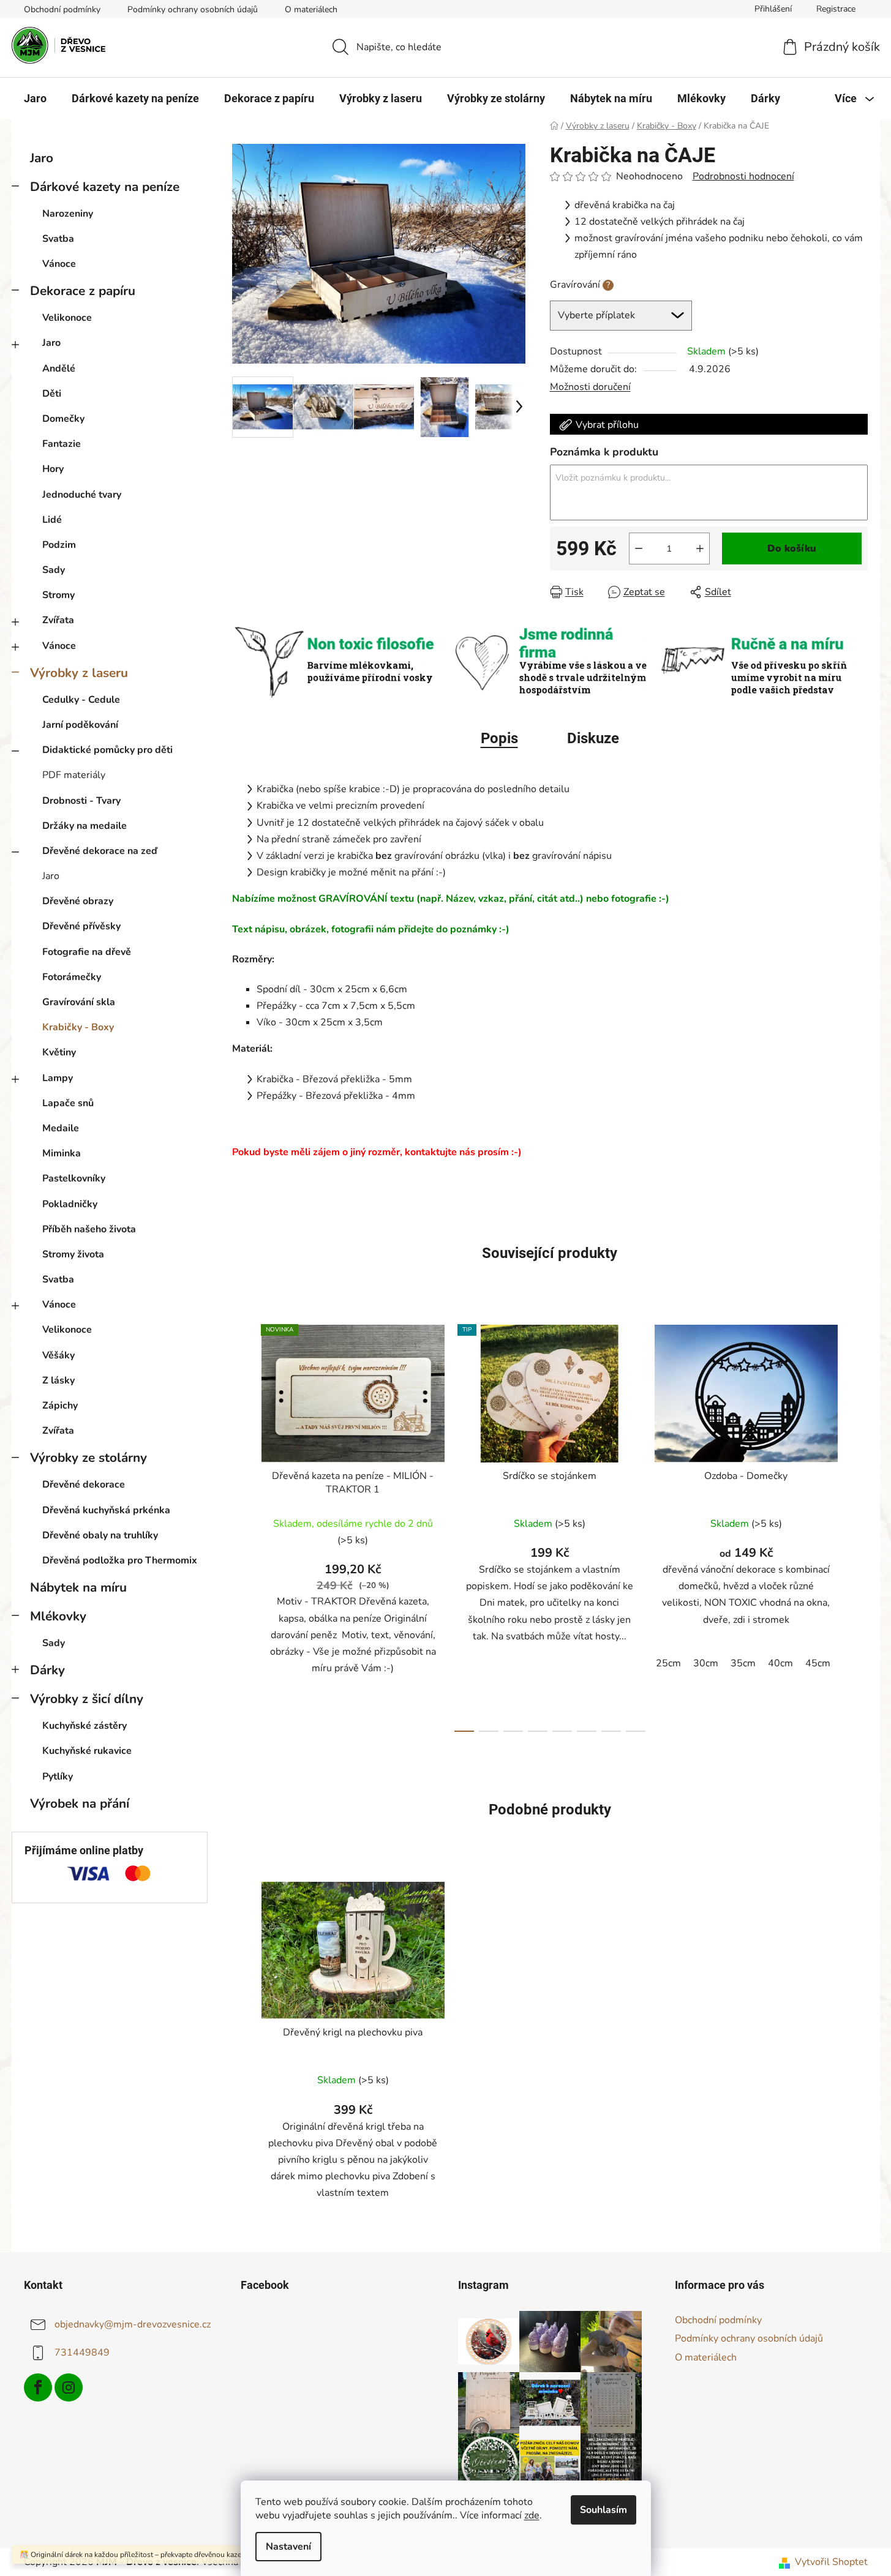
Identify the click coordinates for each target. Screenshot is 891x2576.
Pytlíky (58, 1777)
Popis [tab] (499, 738)
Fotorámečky (72, 977)
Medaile (61, 1128)
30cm (706, 1663)
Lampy (58, 1078)
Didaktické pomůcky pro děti (107, 750)
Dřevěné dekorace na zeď (100, 851)
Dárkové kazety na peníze (105, 187)
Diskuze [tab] (593, 738)
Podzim (59, 545)
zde (532, 2515)
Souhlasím (603, 2510)
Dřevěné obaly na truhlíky (100, 1535)
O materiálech (311, 9)
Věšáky (58, 1355)
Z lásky (58, 1380)
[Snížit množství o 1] (639, 549)
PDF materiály (74, 775)
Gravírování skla (79, 1002)
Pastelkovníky (74, 1178)
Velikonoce (67, 318)
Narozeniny (68, 214)
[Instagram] (69, 2387)
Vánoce (59, 264)
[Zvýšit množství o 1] (700, 549)
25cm (668, 1663)
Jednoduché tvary (82, 495)
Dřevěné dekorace (84, 1485)
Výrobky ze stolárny (88, 1458)
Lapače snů (68, 1103)
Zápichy (60, 1406)
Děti (52, 394)
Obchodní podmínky (62, 9)
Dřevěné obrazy (78, 901)
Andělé (59, 369)
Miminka (62, 1153)
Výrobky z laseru (79, 673)
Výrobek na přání (80, 1803)
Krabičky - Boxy (78, 1027)
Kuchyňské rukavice (87, 1751)
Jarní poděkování (80, 725)
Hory (53, 469)
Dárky (47, 1670)
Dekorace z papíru (83, 291)
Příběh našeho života (89, 1229)
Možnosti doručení (590, 387)
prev (242, 1525)
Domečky (63, 419)
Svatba (58, 239)
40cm (780, 1663)
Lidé (52, 520)
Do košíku (792, 549)
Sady (54, 570)
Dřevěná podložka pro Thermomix (120, 1560)
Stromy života (73, 1254)
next (858, 1525)
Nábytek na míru (78, 1587)
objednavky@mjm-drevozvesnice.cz (133, 2324)
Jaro (42, 158)
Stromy (58, 595)
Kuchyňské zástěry (85, 1726)
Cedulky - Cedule (81, 700)
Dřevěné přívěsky (81, 926)
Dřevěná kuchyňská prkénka (106, 1510)
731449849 (82, 2353)
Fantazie (62, 444)
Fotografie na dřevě (87, 952)
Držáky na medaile (85, 826)
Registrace (836, 9)
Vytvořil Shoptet (831, 2562)
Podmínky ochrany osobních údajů (193, 9)
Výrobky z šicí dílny (87, 1699)
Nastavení (288, 2547)
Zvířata (58, 620)
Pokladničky (70, 1204)
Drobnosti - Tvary (81, 801)
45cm (818, 1663)
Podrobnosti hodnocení (743, 176)
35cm (743, 1663)
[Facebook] (38, 2387)
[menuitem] (35, 99)
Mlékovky (58, 1616)
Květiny (59, 1052)
